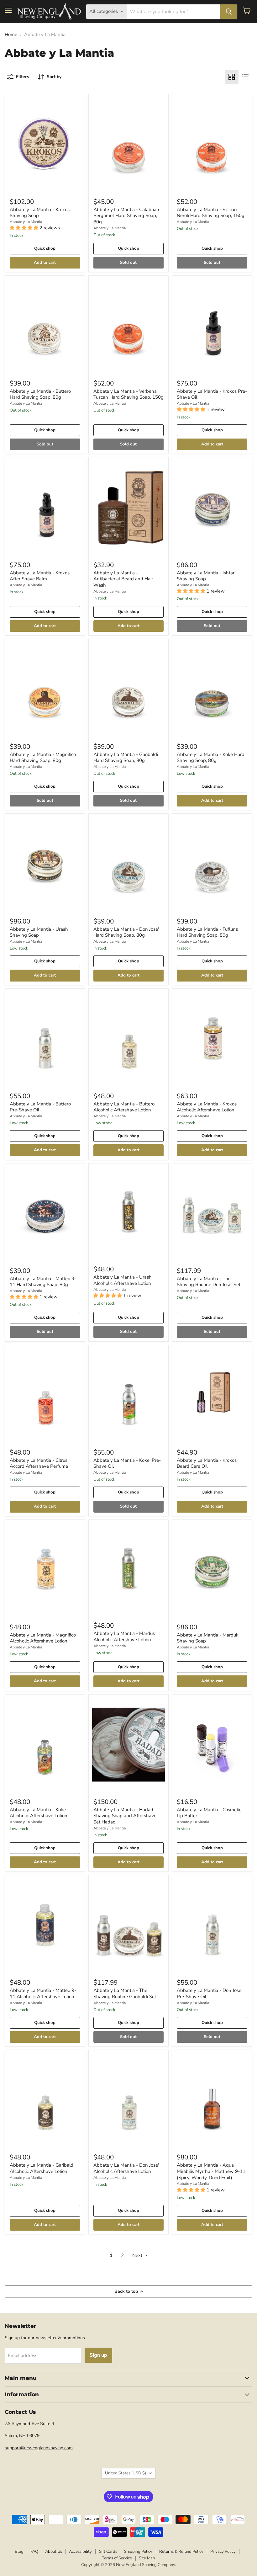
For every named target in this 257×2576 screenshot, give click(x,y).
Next (138, 2255)
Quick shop (45, 248)
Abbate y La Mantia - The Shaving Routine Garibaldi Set (125, 1993)
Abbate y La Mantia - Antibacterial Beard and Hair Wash (123, 579)
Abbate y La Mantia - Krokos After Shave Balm (40, 576)
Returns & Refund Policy (181, 2552)
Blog (19, 2552)
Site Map (147, 2558)
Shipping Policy (138, 2552)
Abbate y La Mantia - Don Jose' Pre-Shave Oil (210, 1993)
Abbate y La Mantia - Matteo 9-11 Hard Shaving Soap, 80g (43, 1282)
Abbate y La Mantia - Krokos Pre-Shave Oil (212, 394)
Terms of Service (117, 2558)
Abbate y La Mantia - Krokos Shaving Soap (40, 213)
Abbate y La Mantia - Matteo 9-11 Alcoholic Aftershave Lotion (43, 1993)
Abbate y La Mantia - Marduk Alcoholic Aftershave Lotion (124, 1637)
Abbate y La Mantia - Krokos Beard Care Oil (207, 1463)
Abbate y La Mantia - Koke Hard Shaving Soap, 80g (211, 758)
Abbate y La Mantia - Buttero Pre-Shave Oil (40, 1107)
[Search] (229, 12)
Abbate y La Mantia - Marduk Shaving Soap (208, 1638)
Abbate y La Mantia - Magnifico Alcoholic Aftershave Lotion (43, 1638)
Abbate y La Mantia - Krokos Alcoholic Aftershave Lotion (207, 1107)
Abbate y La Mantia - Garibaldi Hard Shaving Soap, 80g (126, 758)
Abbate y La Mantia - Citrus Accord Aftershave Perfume (39, 1463)
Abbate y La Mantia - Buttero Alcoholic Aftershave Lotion (124, 1107)
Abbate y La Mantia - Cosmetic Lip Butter (209, 1813)
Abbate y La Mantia (26, 222)
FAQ (34, 2552)
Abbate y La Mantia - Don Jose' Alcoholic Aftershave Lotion (126, 2168)
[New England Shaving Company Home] (49, 12)
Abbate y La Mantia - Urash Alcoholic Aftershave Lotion (123, 1280)
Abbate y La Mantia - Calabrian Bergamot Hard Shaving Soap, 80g (126, 216)
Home (11, 35)
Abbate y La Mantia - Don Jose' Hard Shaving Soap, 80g (126, 932)
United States (126, 2473)
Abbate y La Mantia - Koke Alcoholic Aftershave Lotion (39, 1813)
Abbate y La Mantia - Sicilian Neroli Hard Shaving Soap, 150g (211, 213)
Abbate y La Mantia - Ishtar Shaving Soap (206, 576)
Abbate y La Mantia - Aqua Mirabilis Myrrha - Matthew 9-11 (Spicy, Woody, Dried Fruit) (211, 2171)
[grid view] (232, 77)
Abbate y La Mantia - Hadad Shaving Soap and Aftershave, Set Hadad (125, 1816)
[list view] (245, 77)
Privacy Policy (223, 2552)
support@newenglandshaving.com (39, 2448)
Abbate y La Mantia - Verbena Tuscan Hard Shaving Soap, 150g (128, 394)
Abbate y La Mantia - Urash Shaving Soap (39, 932)
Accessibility (80, 2552)
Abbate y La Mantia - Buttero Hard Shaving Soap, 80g (40, 394)
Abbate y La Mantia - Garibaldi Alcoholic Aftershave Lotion (42, 2168)
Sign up (98, 2355)
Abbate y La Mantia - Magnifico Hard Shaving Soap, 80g (43, 758)
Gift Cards (108, 2552)
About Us (54, 2552)
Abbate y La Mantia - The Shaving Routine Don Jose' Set (209, 1282)
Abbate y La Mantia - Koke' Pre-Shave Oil (127, 1463)
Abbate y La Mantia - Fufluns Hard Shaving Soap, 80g (207, 932)
